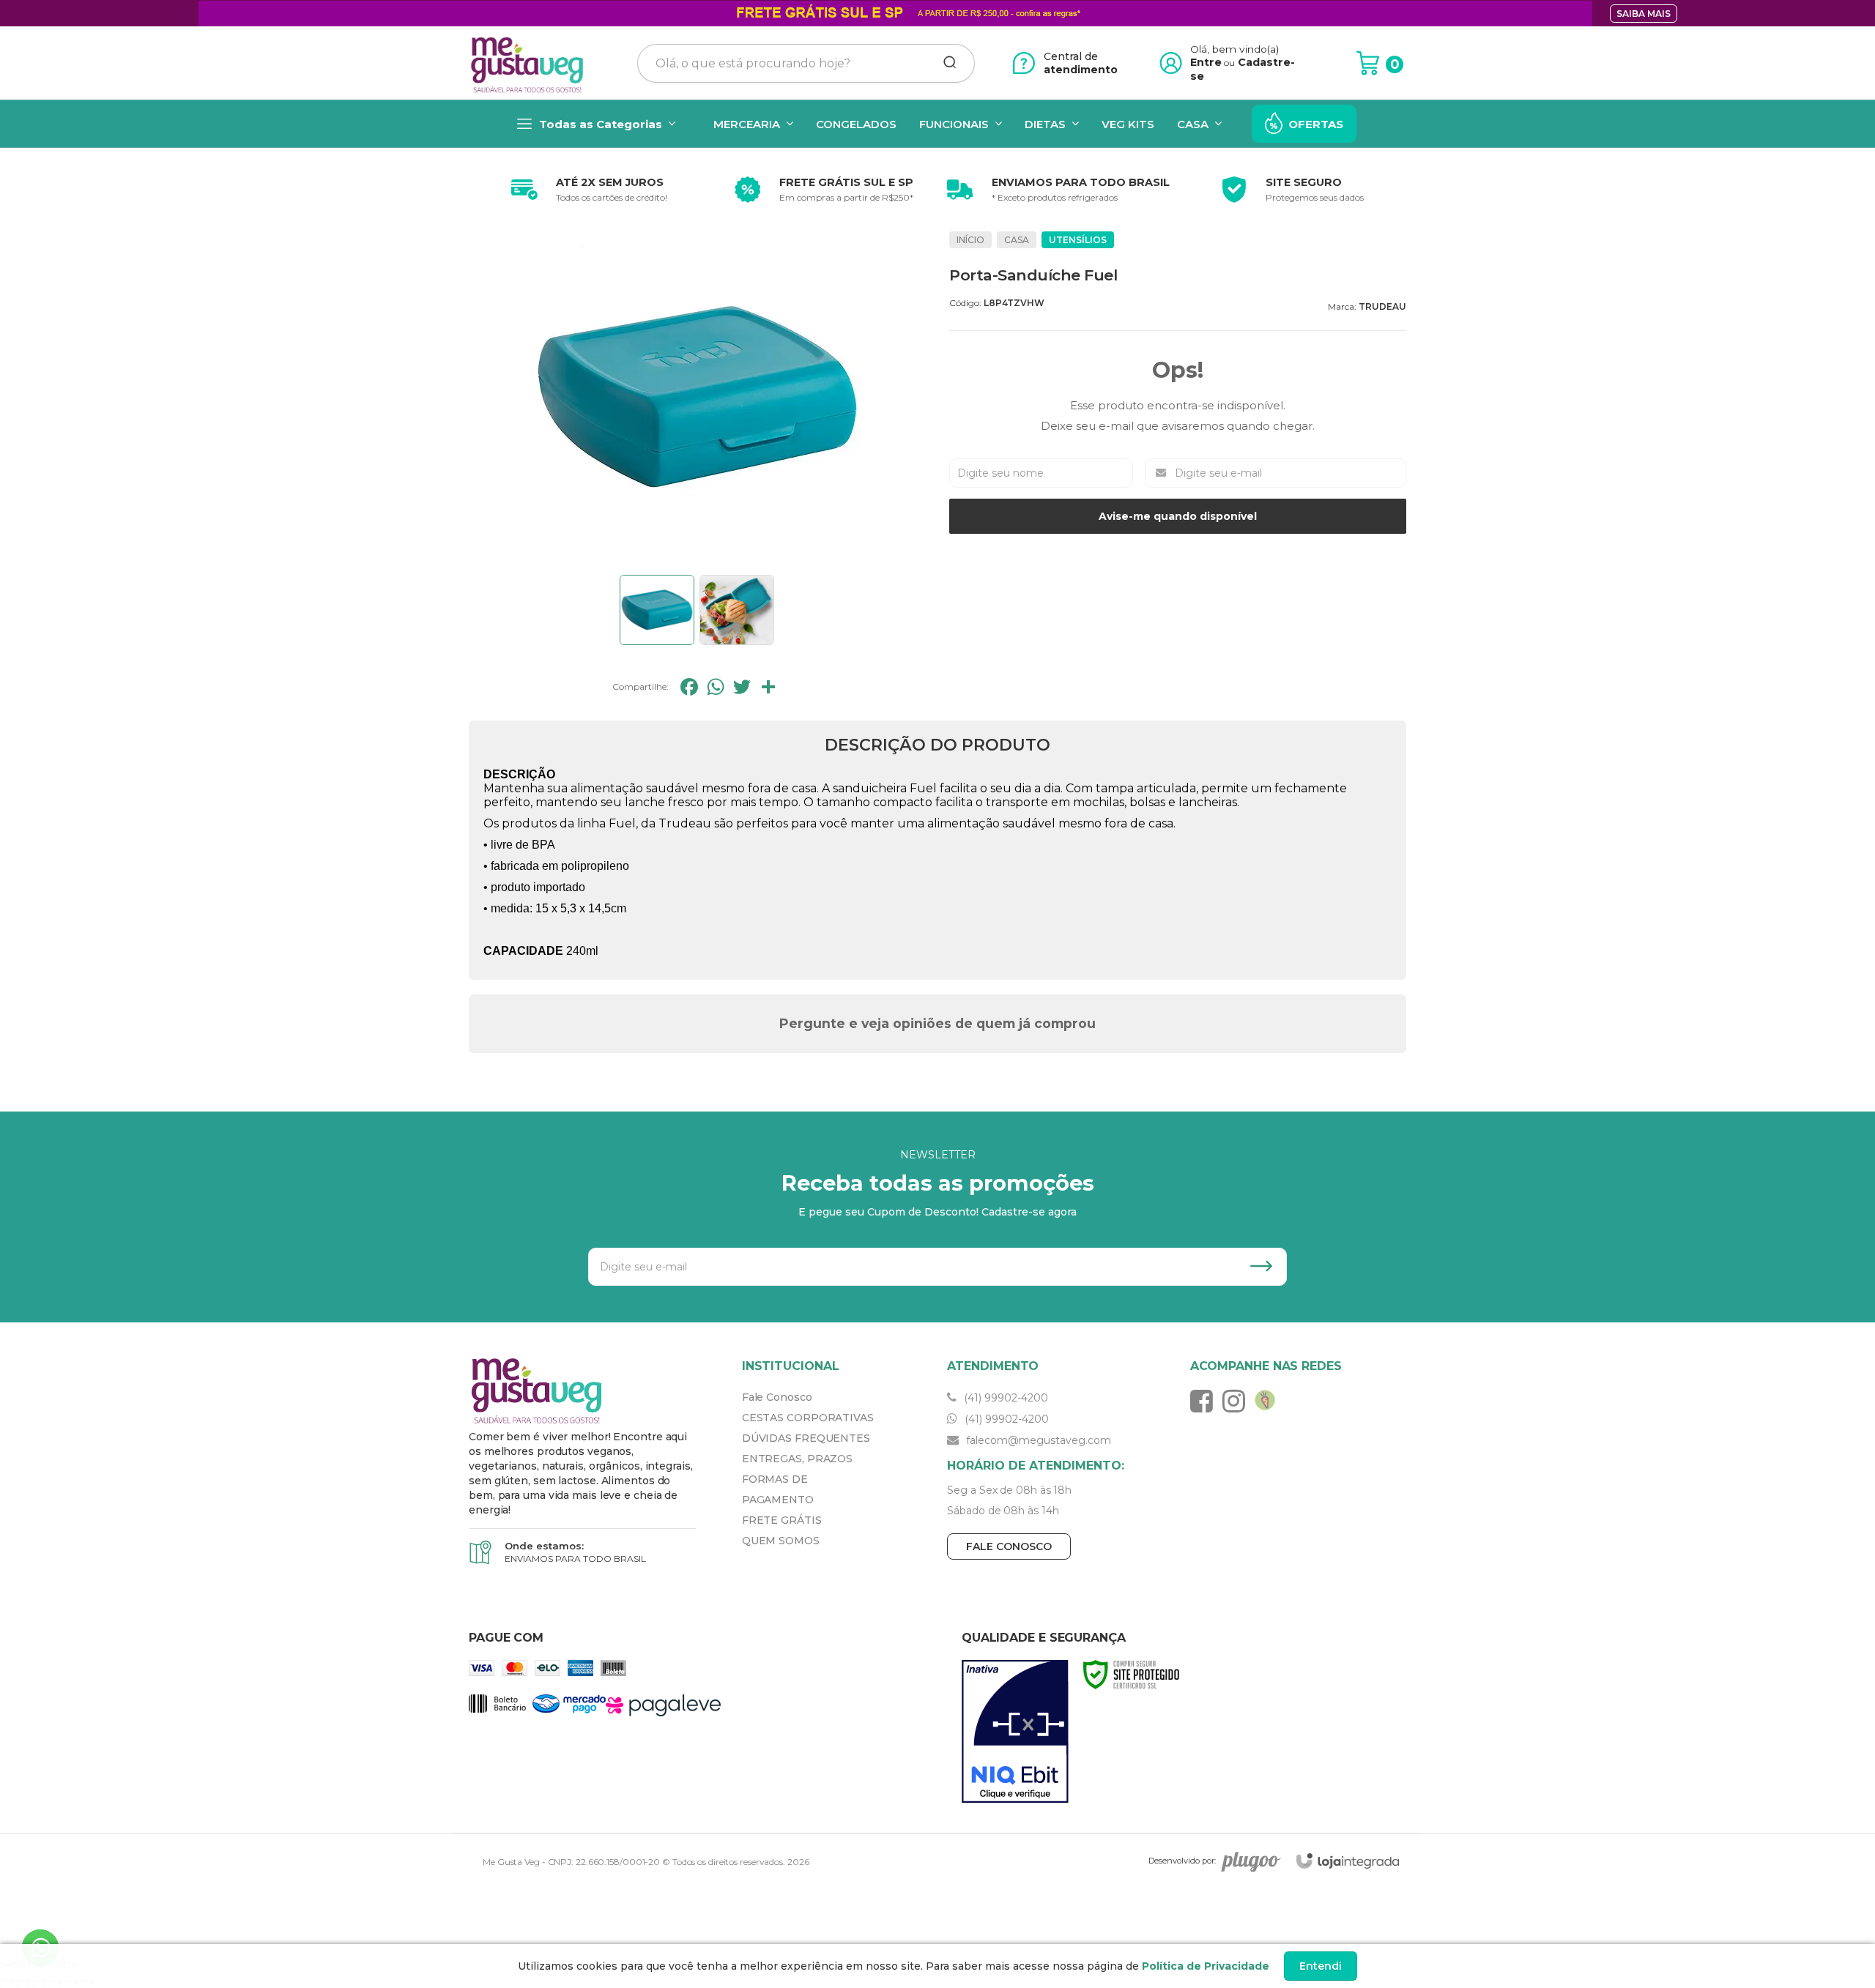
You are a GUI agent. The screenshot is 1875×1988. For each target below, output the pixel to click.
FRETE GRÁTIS (782, 1520)
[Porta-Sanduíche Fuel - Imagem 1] (657, 610)
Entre (1206, 62)
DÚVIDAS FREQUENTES (806, 1438)
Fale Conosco (777, 1397)
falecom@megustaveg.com (1037, 1440)
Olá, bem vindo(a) (1235, 49)
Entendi (1321, 1966)
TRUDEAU (1382, 306)
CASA (1017, 240)
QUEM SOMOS (781, 1541)
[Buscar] (945, 63)
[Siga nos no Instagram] (1237, 1401)
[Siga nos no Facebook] (1205, 1401)
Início (970, 240)
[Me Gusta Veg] (532, 63)
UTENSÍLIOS (1078, 240)
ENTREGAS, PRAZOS (797, 1459)
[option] (586, 190)
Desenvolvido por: (1182, 1861)
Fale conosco (1009, 1546)
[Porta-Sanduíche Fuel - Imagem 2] (737, 610)
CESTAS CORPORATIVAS (808, 1418)
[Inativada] (1015, 1732)
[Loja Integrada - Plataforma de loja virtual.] (1348, 1861)
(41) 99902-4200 (1005, 1398)
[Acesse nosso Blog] (1269, 1401)
